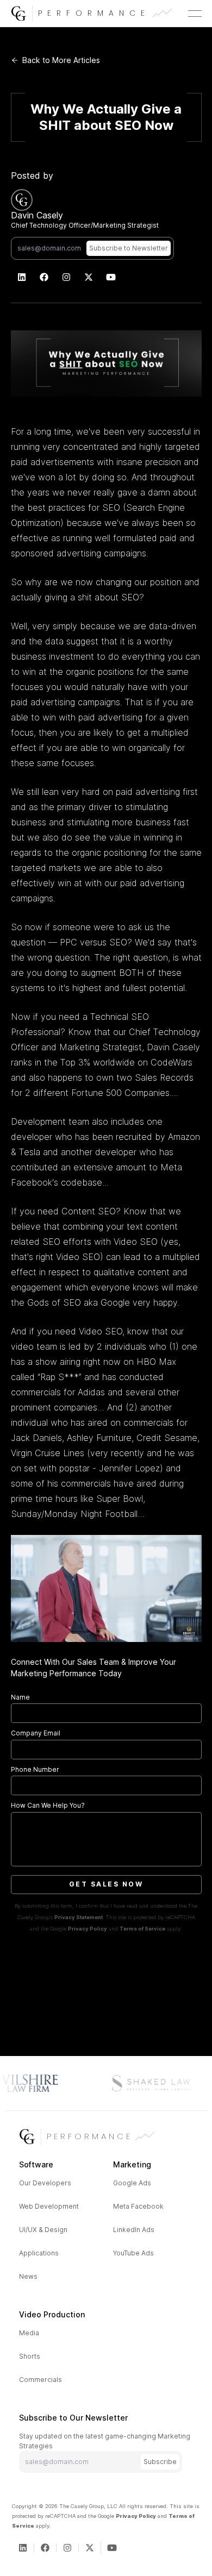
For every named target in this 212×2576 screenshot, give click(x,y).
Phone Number (35, 1769)
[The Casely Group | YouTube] (111, 277)
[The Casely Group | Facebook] (44, 277)
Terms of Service (142, 1929)
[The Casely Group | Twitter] (89, 277)
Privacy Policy (88, 1929)
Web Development (49, 2206)
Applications (39, 2253)
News (28, 2276)
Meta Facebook (138, 2206)
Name (20, 1697)
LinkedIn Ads (134, 2230)
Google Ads (132, 2183)
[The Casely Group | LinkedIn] (22, 277)
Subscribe (160, 2462)
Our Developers (45, 2183)
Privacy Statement (79, 1917)
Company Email (36, 1733)
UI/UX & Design (43, 2230)
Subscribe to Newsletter (129, 248)
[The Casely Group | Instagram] (67, 277)
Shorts (30, 2356)
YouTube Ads (133, 2253)
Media (29, 2333)
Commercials (40, 2380)
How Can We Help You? (48, 1805)
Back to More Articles (61, 60)
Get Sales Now (106, 1884)
